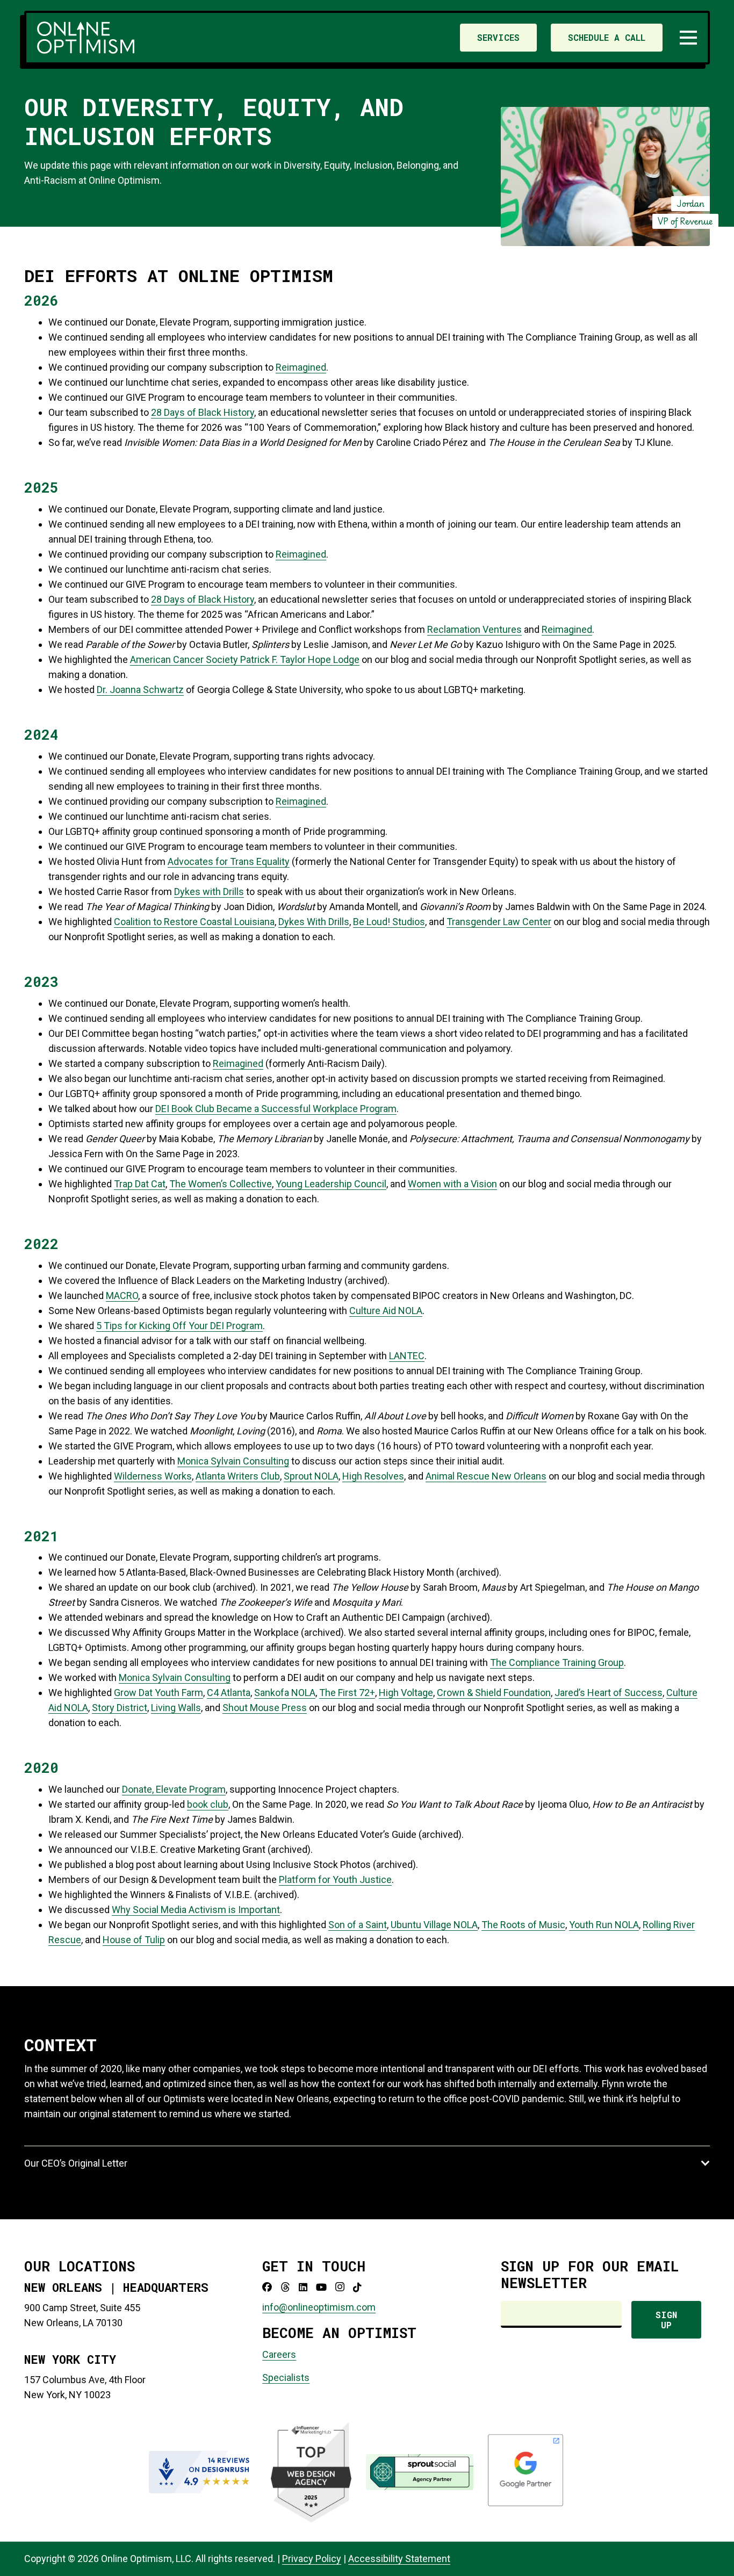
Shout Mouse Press (265, 1708)
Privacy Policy (312, 2559)
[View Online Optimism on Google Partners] (526, 2504)
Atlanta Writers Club (238, 1476)
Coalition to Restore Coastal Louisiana (194, 922)
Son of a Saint (358, 1925)
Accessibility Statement (399, 2559)
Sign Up (666, 2320)
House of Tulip (134, 1940)
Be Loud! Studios (389, 922)
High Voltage (406, 1693)
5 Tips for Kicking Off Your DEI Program (179, 1326)
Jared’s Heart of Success (609, 1693)
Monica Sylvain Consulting (233, 1461)
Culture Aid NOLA (386, 1311)
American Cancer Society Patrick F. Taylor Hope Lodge (245, 659)
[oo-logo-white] (86, 38)
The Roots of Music (523, 1925)
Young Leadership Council (331, 1184)
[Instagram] (340, 2287)
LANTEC (407, 1356)
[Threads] (285, 2287)
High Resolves (373, 1476)
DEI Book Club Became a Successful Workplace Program (276, 1109)
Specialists (286, 2377)
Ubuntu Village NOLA (434, 1925)
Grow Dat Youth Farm (159, 1693)
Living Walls (176, 1708)
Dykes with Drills (209, 892)
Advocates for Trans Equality (229, 861)
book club (208, 1804)
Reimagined (301, 367)
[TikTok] (357, 2287)
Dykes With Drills (314, 922)
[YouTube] (321, 2287)
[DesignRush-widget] (203, 2472)
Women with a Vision (452, 1184)
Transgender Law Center (499, 922)
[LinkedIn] (303, 2287)
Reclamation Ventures (474, 629)
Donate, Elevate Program (174, 1789)
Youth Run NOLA (604, 1925)
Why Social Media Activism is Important (196, 1910)
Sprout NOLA (311, 1476)
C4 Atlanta (229, 1693)
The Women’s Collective (221, 1184)
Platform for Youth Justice (335, 1879)
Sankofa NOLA (285, 1693)
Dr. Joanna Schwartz (140, 690)
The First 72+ (347, 1693)
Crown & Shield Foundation (494, 1693)
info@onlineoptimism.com (319, 2307)
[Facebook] (267, 2287)
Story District (120, 1708)
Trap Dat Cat (140, 1184)
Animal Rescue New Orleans (486, 1476)
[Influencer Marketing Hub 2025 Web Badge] (311, 2472)
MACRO (122, 1296)
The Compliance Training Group (557, 1662)
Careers (279, 2354)
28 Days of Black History (203, 412)
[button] (689, 38)
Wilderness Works (153, 1476)
